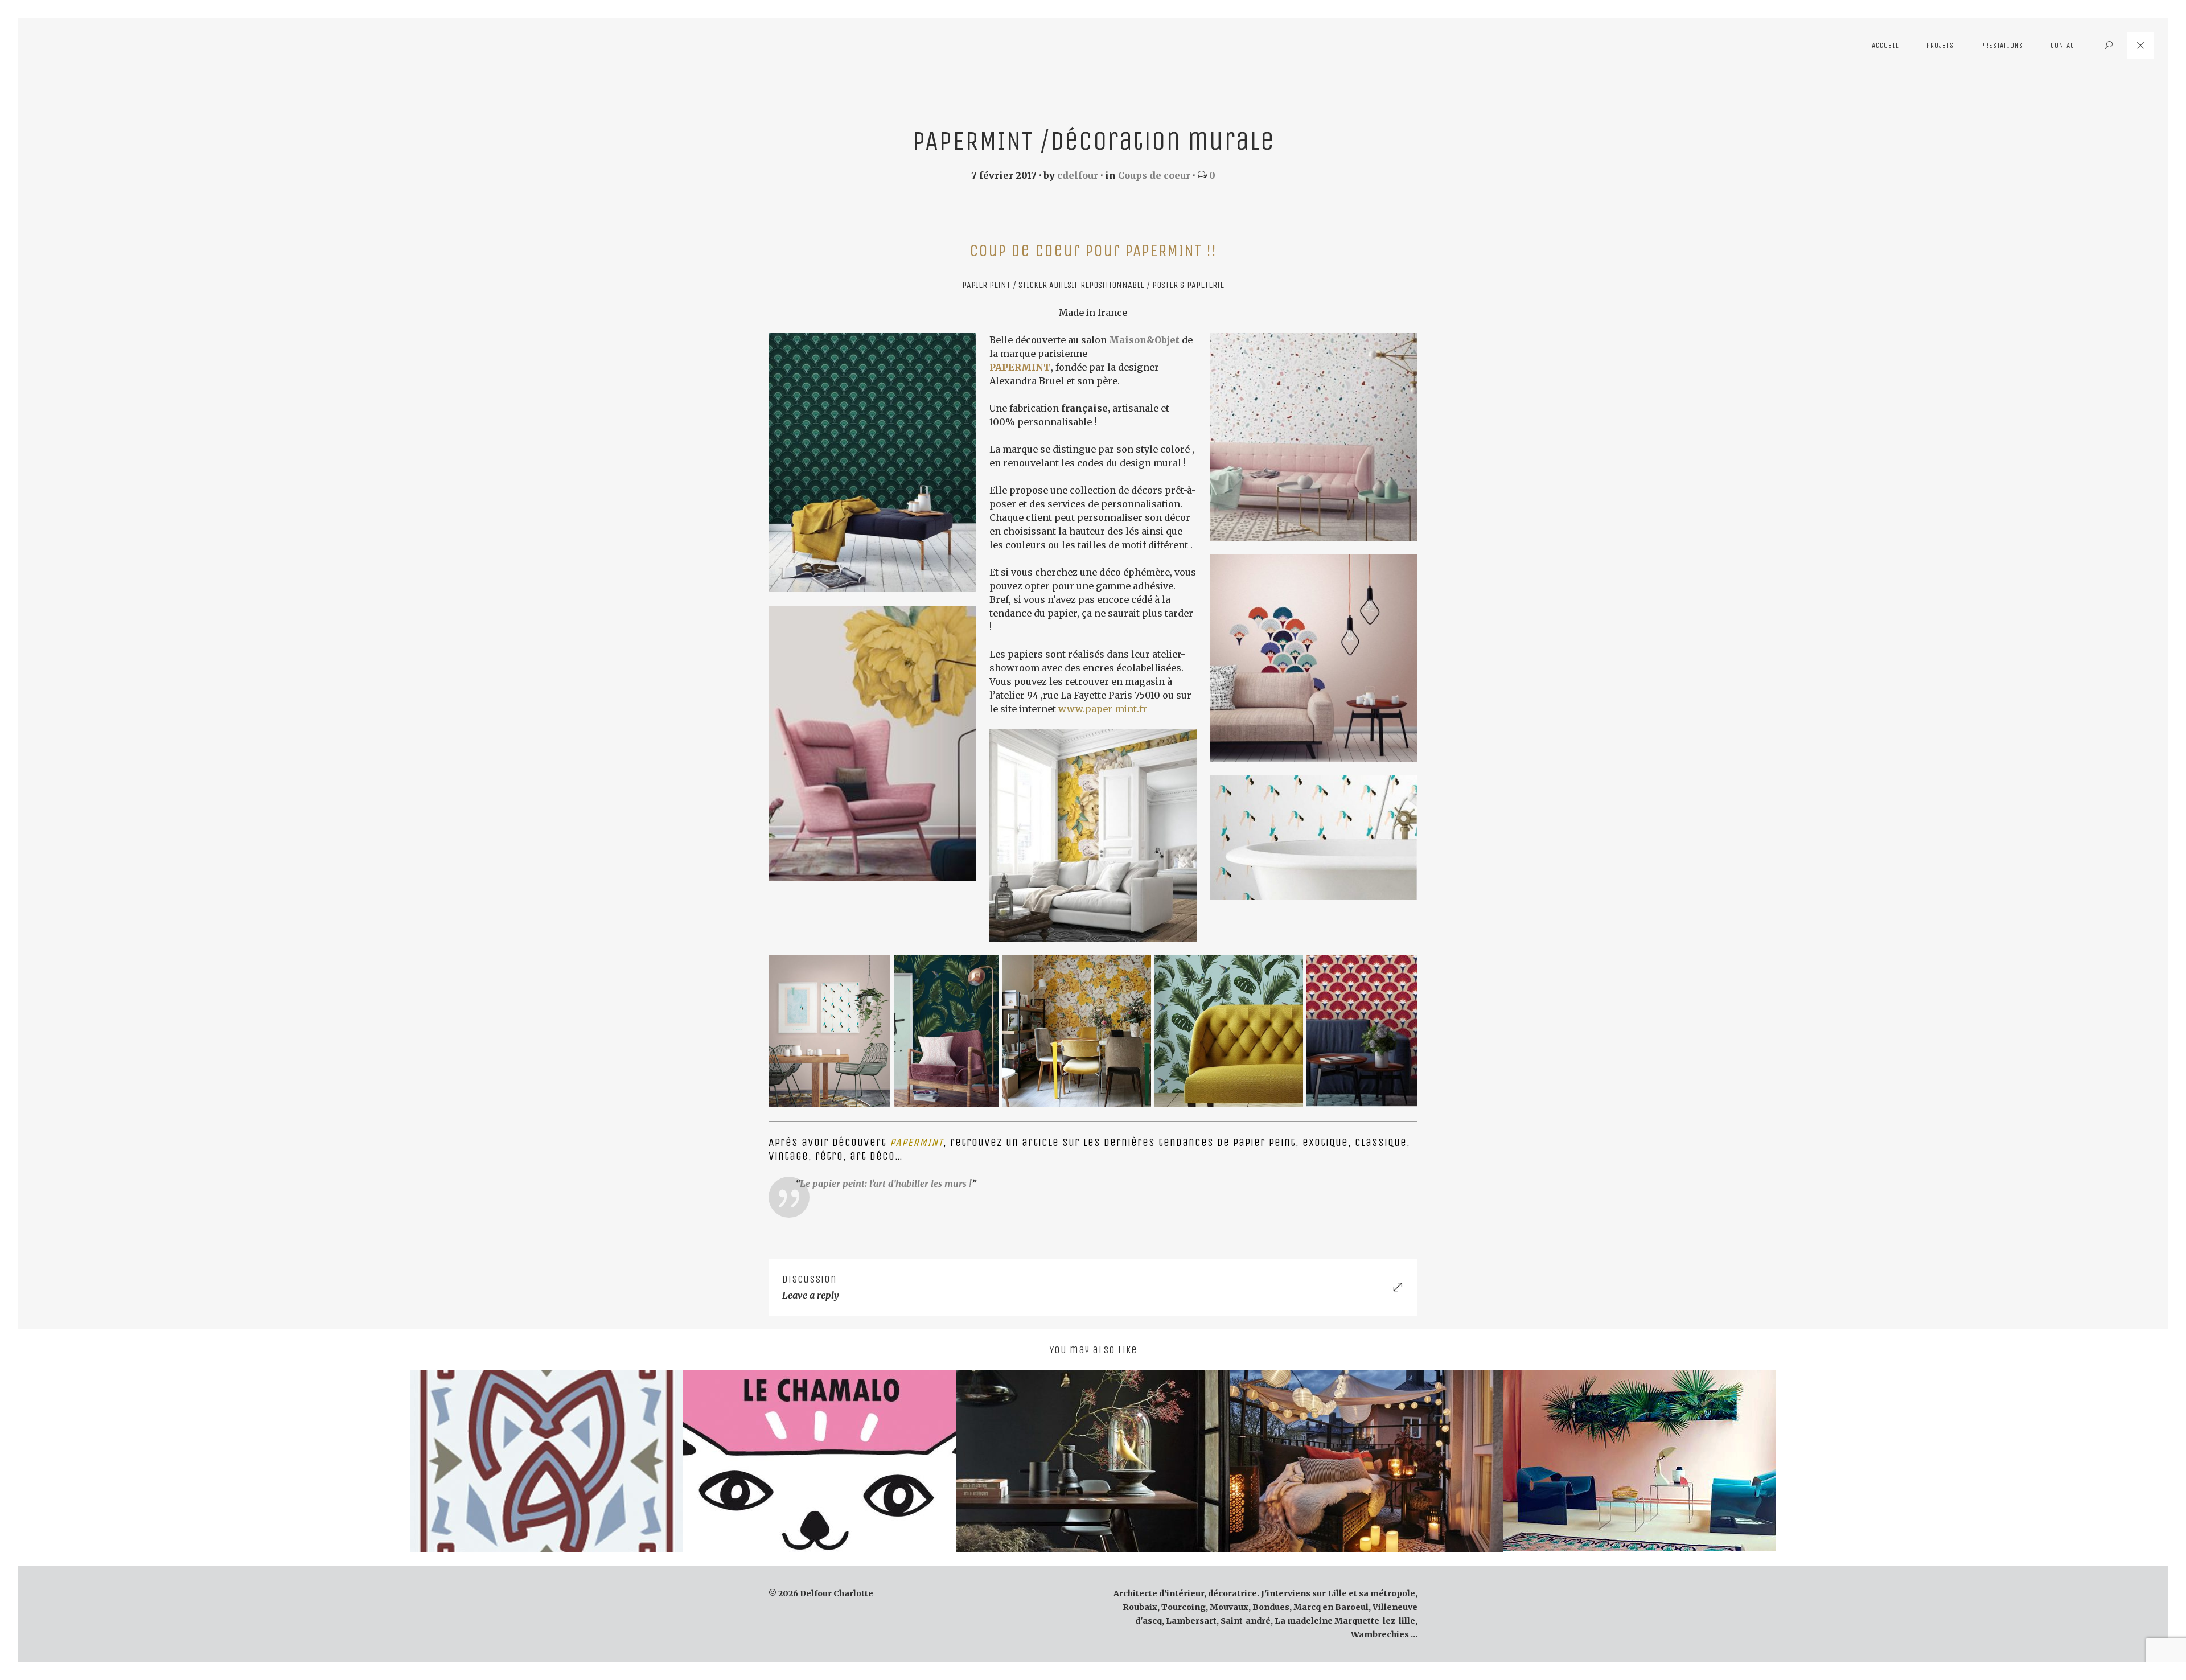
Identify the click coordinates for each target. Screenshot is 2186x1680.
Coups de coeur (1154, 175)
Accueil (1885, 45)
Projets (1940, 45)
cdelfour (1078, 175)
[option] (546, 1461)
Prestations (2002, 45)
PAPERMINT (1020, 367)
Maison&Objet (1144, 340)
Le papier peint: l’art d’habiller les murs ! (886, 1184)
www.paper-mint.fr (1103, 709)
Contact (2064, 45)
